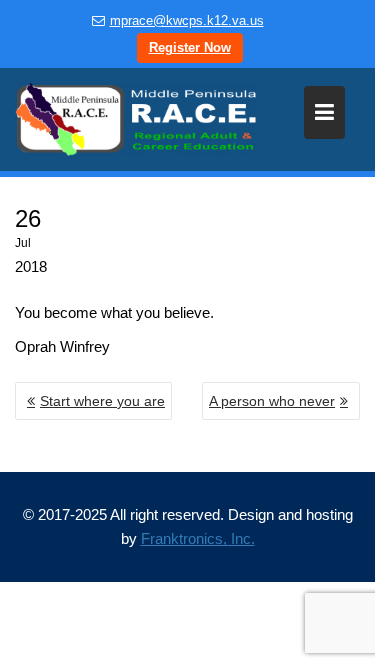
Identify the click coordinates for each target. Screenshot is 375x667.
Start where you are (102, 401)
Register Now (190, 47)
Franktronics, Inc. (198, 538)
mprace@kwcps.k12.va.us (187, 20)
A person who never (272, 401)
